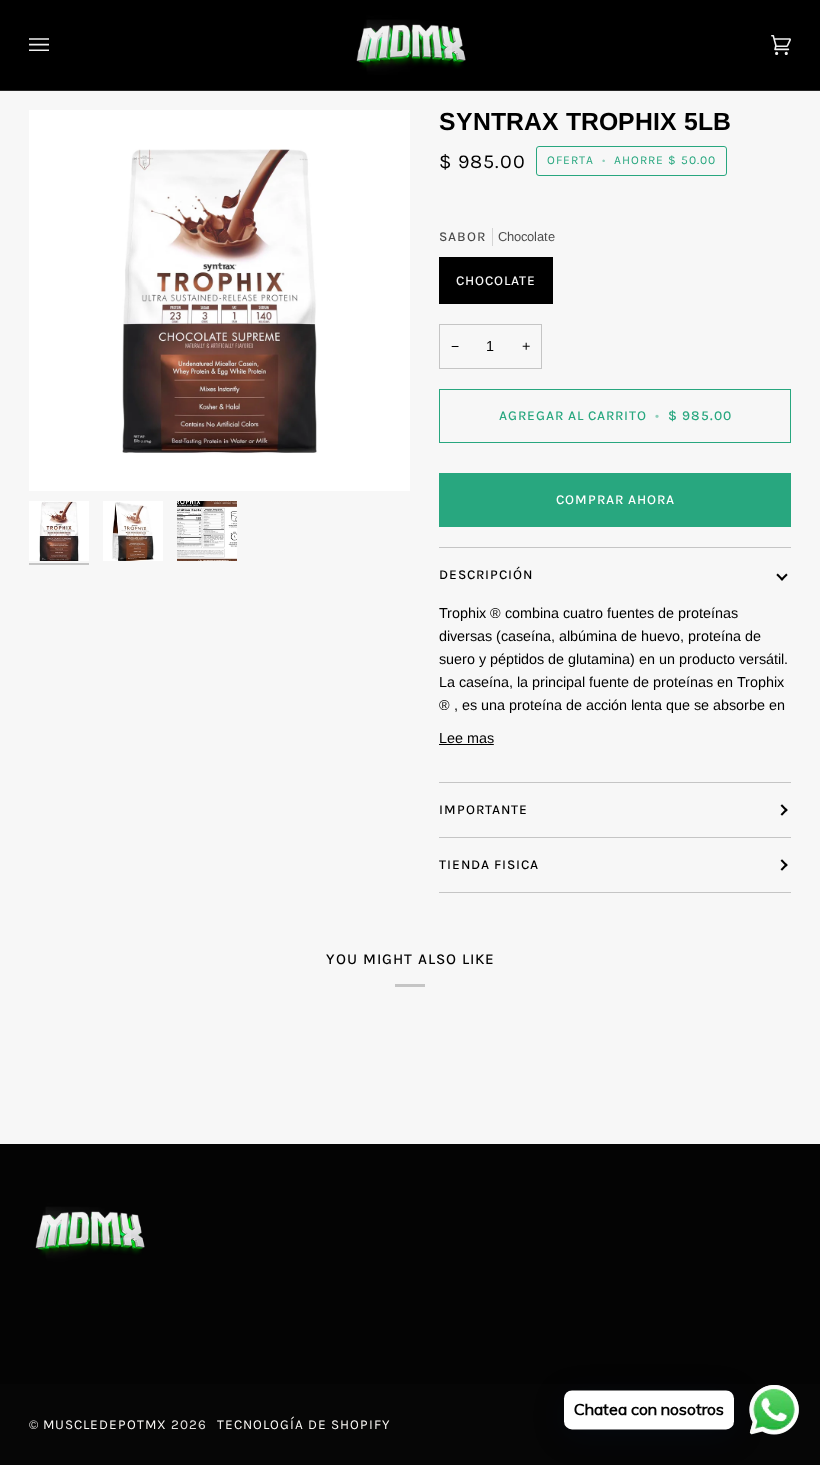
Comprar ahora (615, 499)
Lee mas (466, 738)
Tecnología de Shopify (303, 1424)
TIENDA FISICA (489, 864)
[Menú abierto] (59, 45)
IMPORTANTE (483, 809)
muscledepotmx (105, 1424)
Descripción (486, 574)
